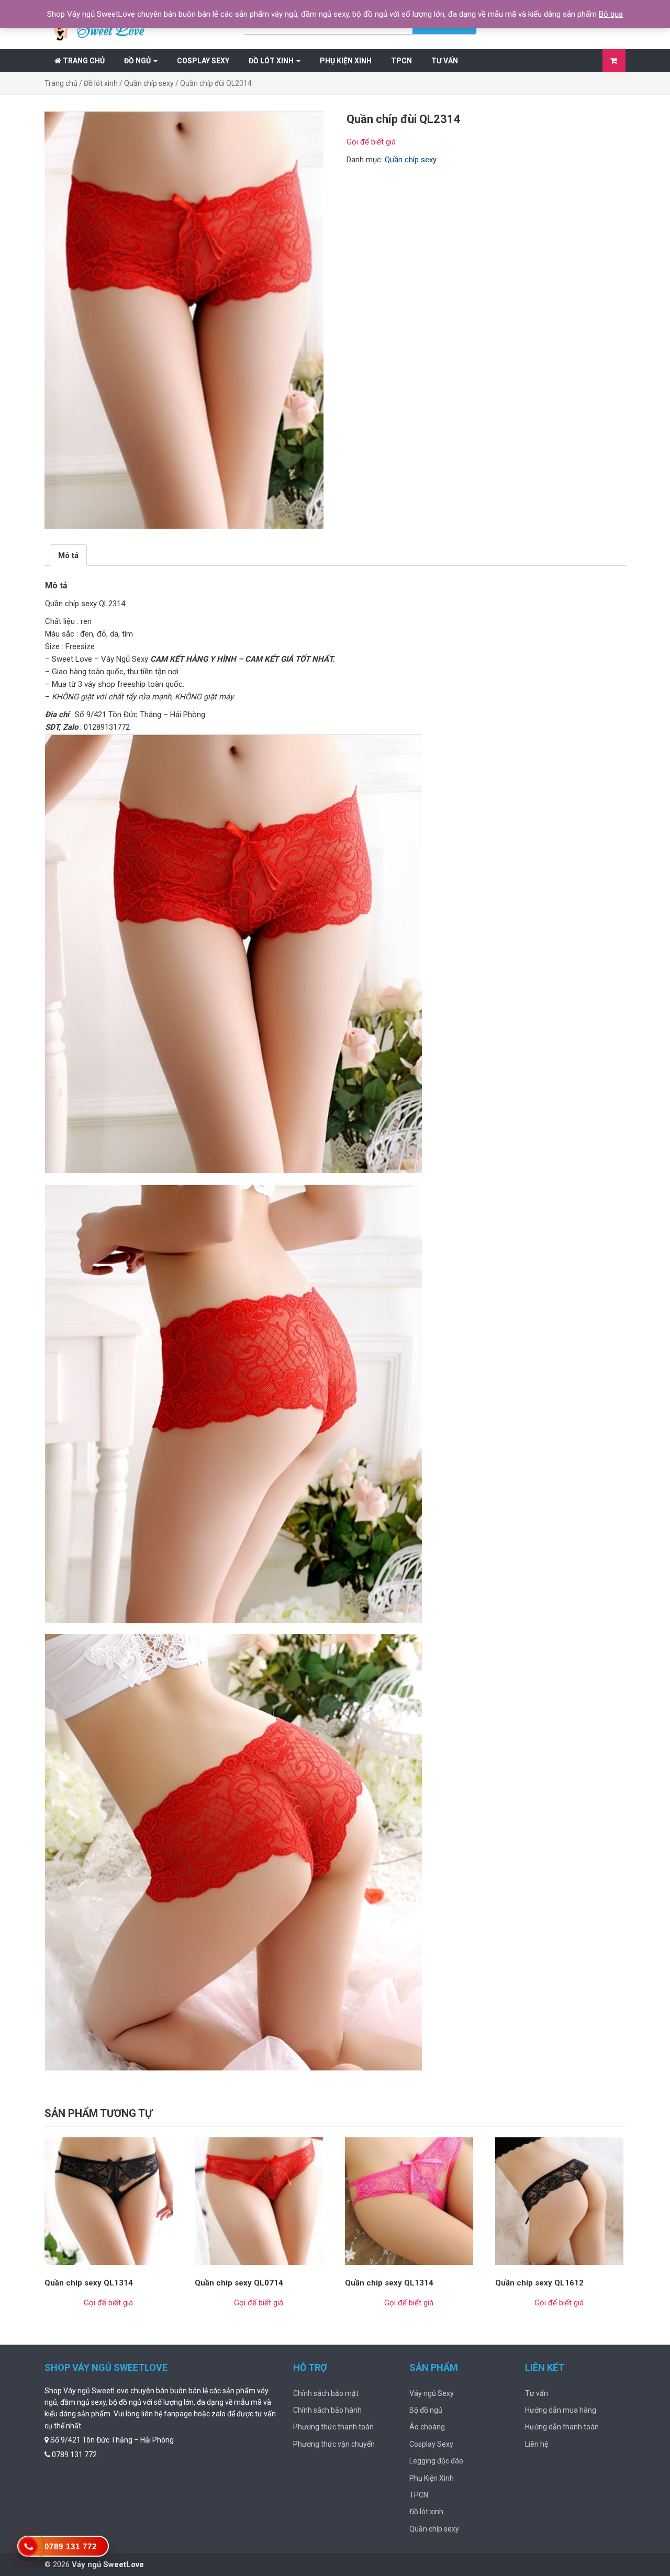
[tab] (68, 555)
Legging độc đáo (436, 2461)
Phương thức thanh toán (333, 2427)
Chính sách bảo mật (326, 2393)
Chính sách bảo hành (327, 2410)
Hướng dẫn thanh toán (562, 2427)
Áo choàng (427, 2427)
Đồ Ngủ (138, 61)
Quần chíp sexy (149, 83)
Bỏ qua (611, 14)
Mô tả (68, 555)
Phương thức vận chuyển (334, 2444)
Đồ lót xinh (272, 61)
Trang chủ (83, 61)
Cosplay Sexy (203, 61)
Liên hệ (537, 2444)
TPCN (401, 61)
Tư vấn (445, 61)
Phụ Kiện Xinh (346, 61)
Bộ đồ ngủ (426, 2410)
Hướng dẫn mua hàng (561, 2410)
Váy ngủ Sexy (432, 2393)
